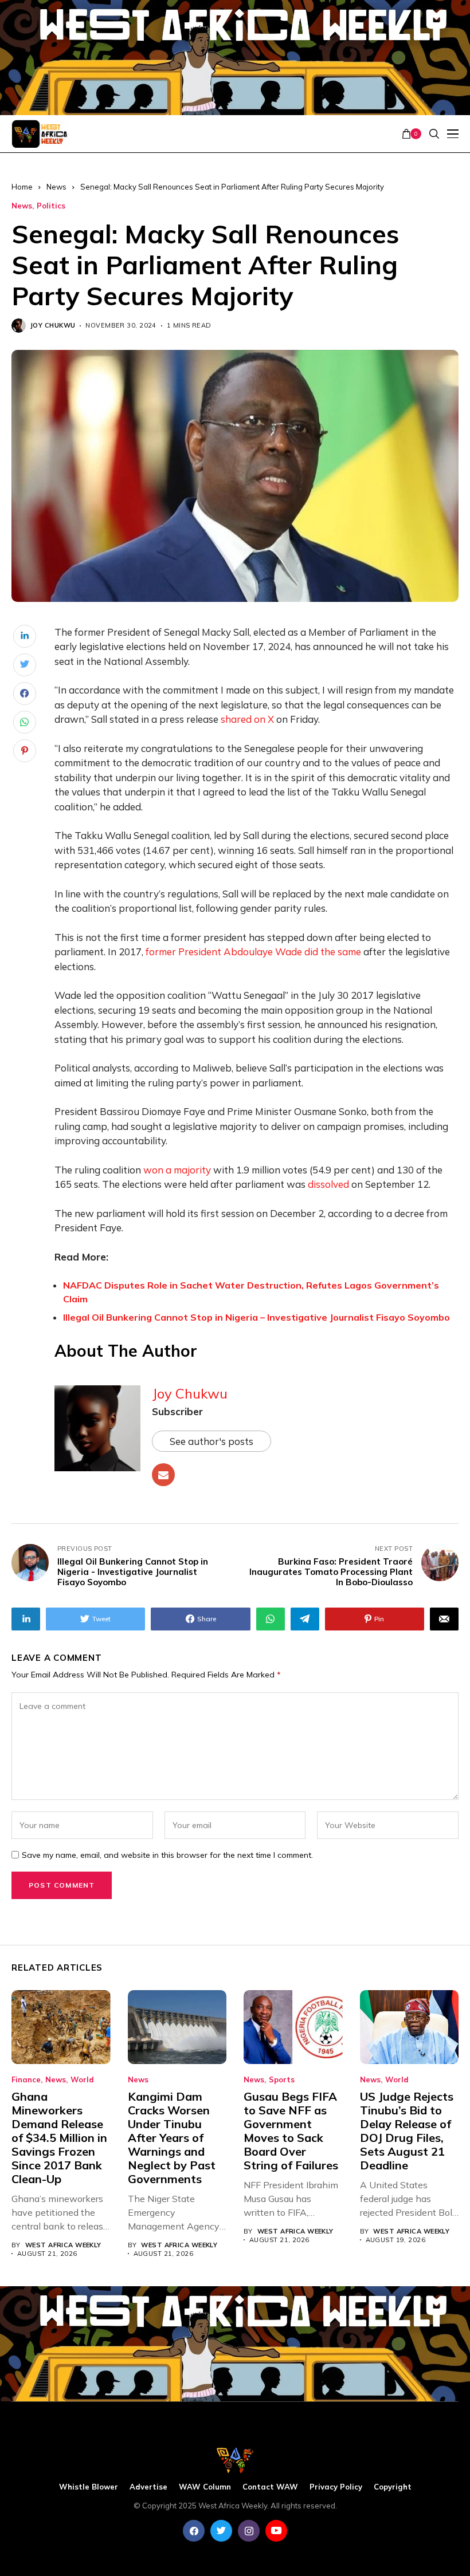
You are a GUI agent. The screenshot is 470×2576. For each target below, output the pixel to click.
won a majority (177, 1170)
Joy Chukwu (53, 326)
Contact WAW (270, 2487)
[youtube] (276, 2531)
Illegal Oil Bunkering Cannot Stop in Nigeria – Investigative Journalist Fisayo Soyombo (256, 1317)
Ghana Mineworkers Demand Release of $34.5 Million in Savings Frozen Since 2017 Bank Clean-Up (59, 2138)
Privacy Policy (336, 2487)
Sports (282, 2080)
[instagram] (249, 2531)
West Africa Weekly (63, 2245)
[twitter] (221, 2531)
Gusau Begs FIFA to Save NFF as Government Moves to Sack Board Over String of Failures (291, 2131)
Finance (26, 2080)
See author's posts (211, 1441)
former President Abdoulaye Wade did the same (253, 952)
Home (22, 187)
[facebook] (194, 2531)
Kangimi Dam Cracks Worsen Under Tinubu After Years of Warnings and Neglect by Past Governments (172, 2138)
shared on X (247, 719)
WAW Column (205, 2487)
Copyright (393, 2487)
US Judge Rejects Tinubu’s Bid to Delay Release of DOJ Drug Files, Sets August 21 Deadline (407, 2131)
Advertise (148, 2487)
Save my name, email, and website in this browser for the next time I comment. (167, 1855)
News (56, 187)
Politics (51, 206)
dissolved (328, 1184)
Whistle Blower (89, 2487)
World (82, 2080)
